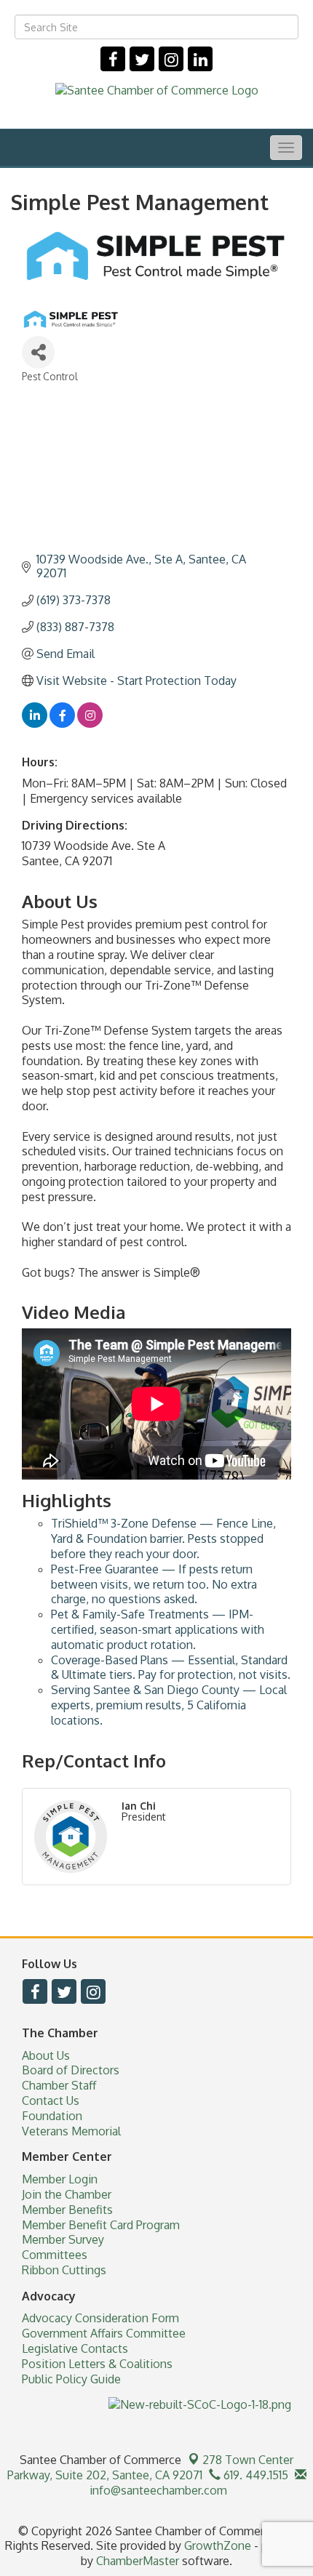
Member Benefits (67, 2210)
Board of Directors (71, 2070)
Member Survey (63, 2239)
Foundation (52, 2116)
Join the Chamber (67, 2194)
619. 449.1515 (254, 2475)
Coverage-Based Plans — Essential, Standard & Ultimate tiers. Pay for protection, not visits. (171, 1668)
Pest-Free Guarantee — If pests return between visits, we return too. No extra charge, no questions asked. (154, 1584)
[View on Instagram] (90, 723)
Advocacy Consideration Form (100, 2318)
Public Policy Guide (71, 2379)
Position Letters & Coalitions (97, 2364)
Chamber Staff (59, 2085)
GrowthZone (218, 2545)
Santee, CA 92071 (151, 2467)
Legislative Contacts (75, 2348)
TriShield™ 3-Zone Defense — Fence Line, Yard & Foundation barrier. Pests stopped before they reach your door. (163, 1538)
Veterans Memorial (71, 2131)
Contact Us (51, 2100)
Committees (55, 2255)
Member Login (60, 2179)
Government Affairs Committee (104, 2333)
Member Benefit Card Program (101, 2225)
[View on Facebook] (62, 723)
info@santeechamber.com (157, 2490)
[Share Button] (38, 352)
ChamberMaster (138, 2561)
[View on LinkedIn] (35, 723)
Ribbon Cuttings (64, 2270)
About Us (46, 2055)
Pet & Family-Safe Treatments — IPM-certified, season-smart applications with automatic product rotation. (158, 1629)
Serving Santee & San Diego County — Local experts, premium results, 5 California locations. (169, 1705)
